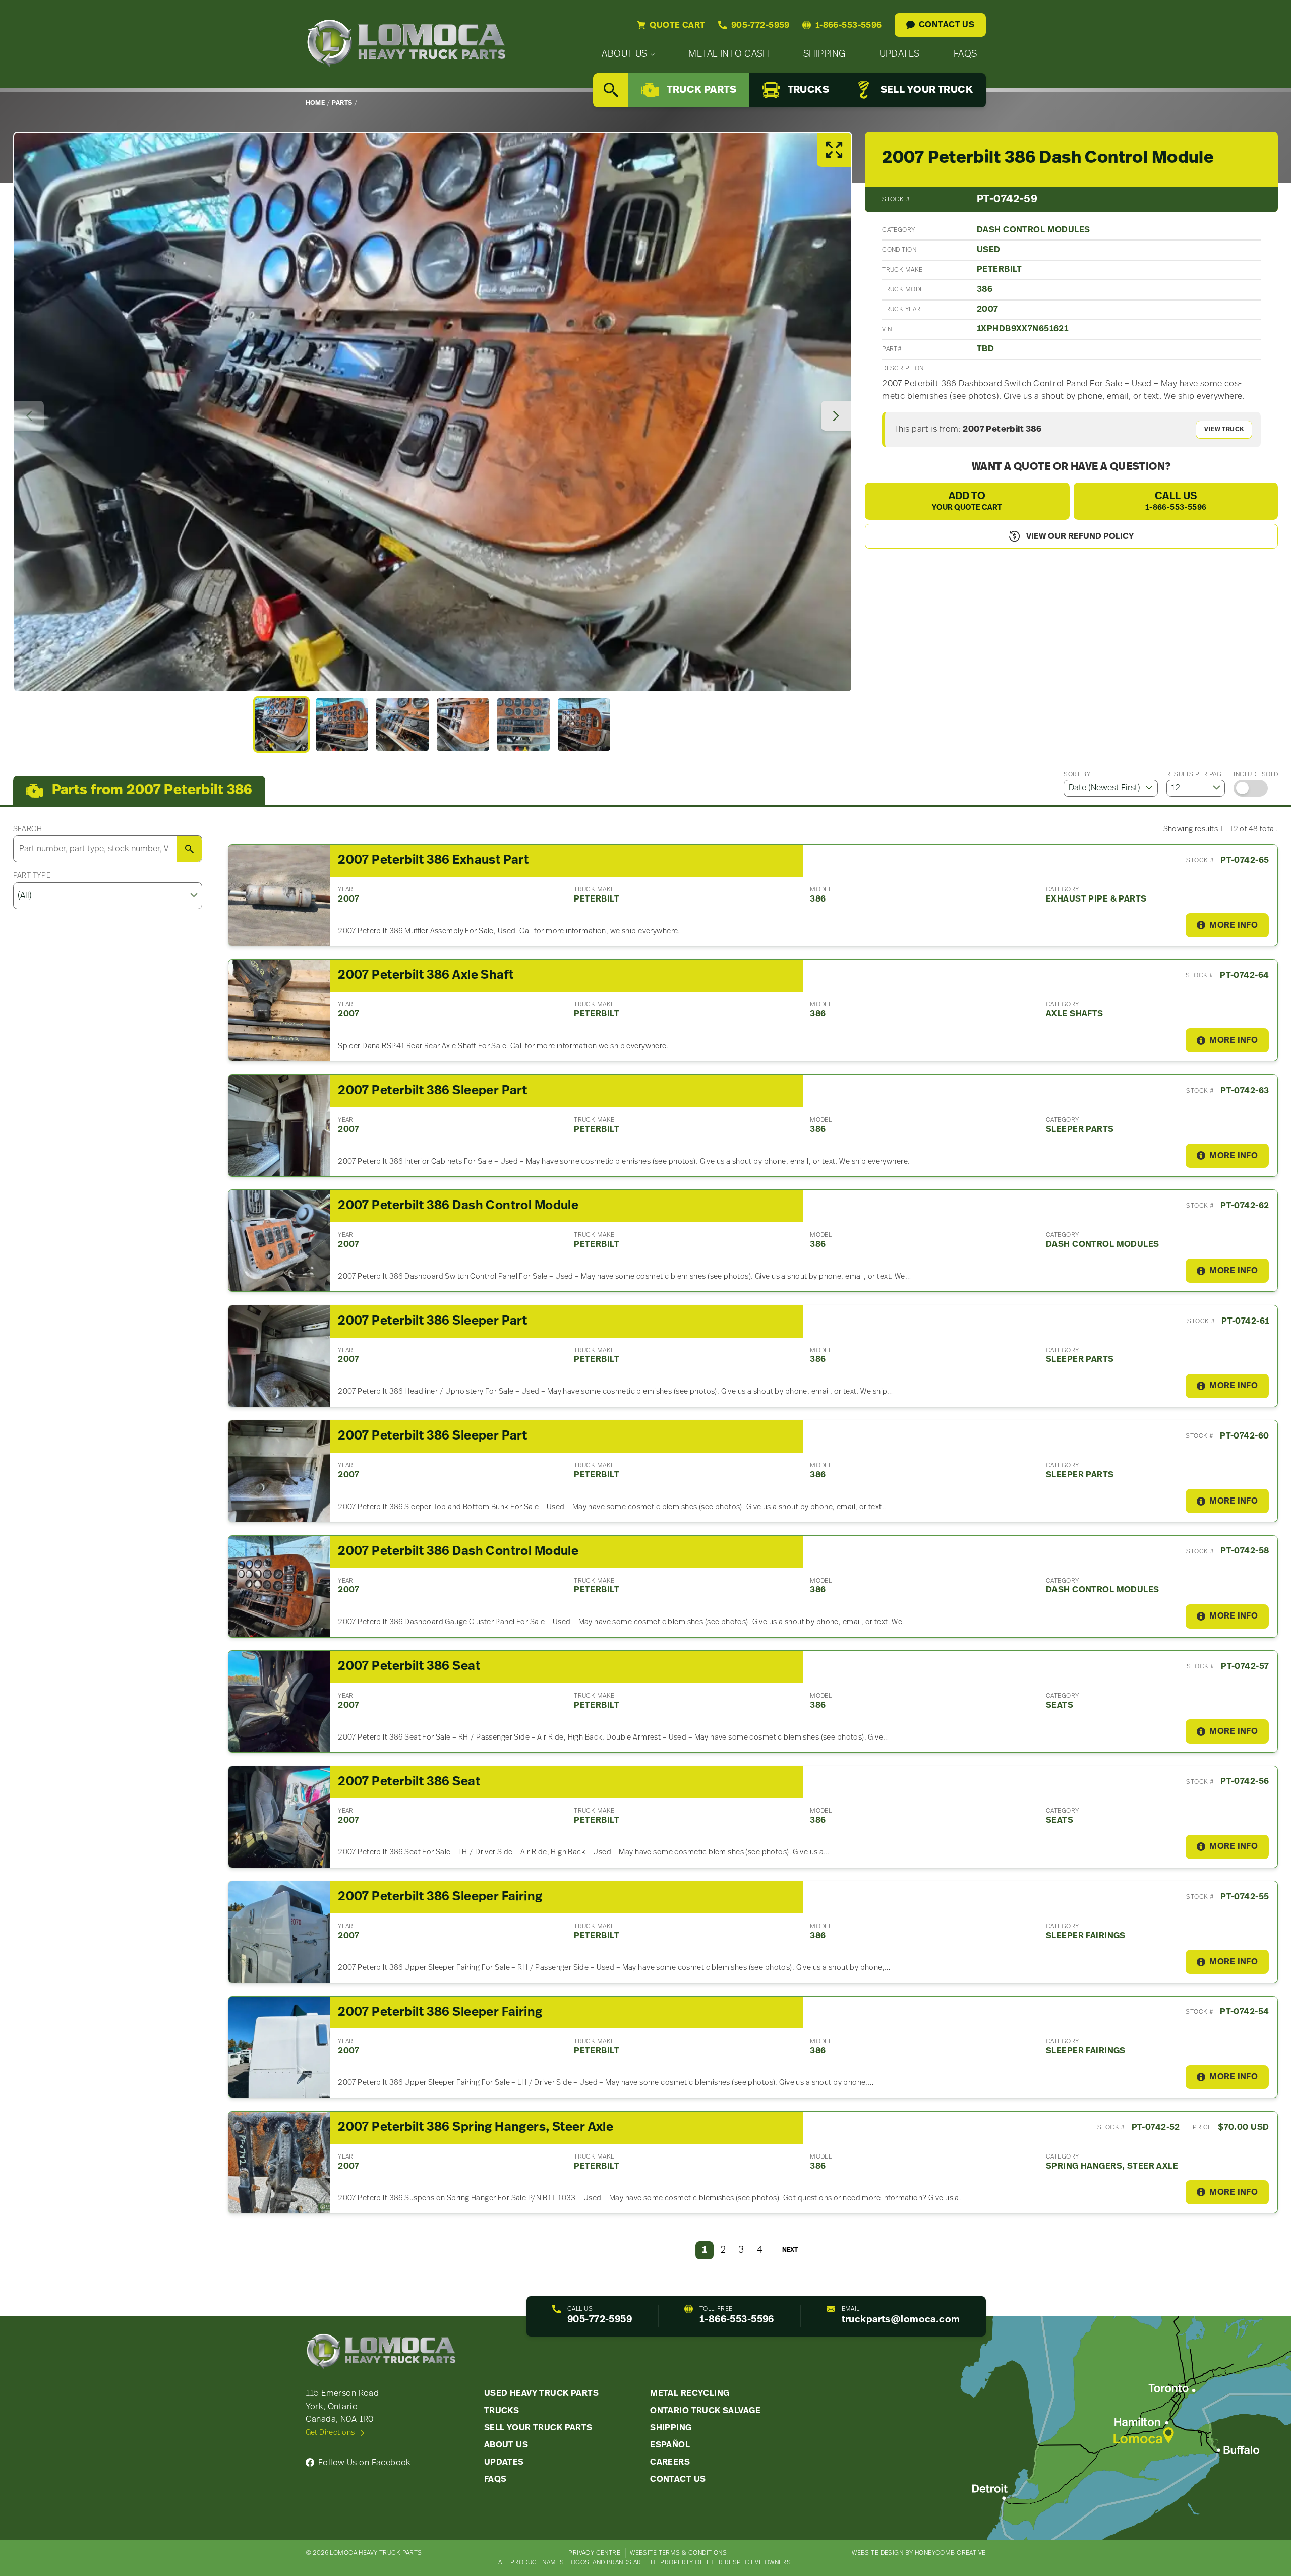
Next (790, 2250)
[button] (281, 725)
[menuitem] (628, 55)
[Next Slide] (836, 416)
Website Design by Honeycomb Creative (919, 2553)
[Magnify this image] (433, 412)
